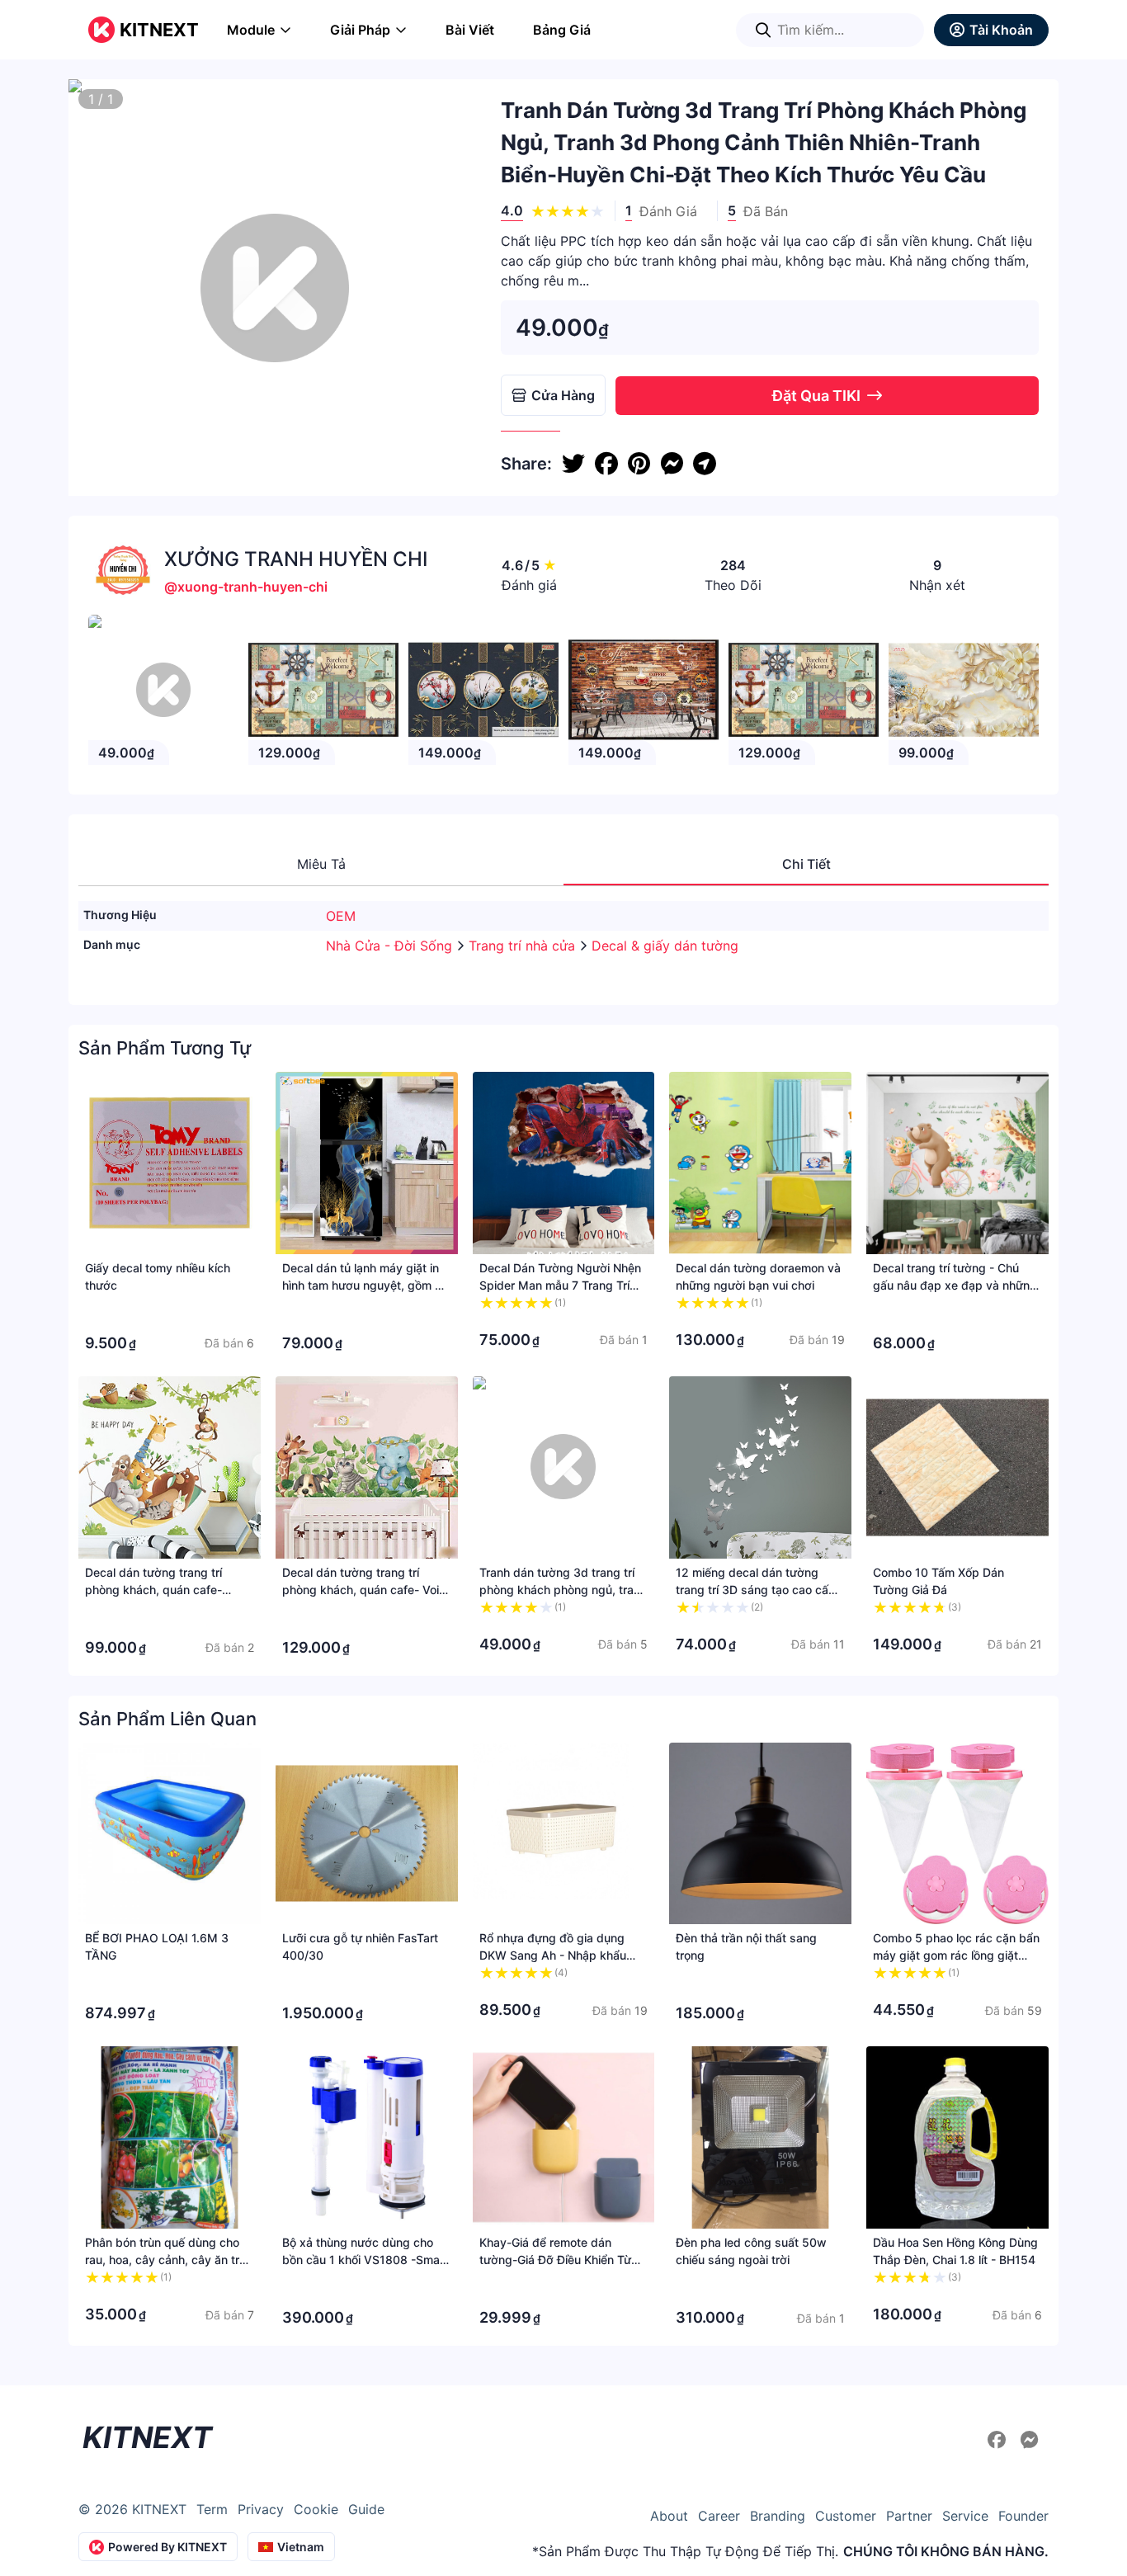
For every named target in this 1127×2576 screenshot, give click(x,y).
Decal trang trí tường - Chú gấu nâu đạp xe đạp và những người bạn (955, 1285)
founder (1023, 2516)
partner (909, 2516)
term (212, 2509)
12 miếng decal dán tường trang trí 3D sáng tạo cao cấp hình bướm (756, 1590)
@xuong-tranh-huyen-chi (246, 587)
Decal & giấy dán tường (665, 946)
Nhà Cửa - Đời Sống (391, 946)
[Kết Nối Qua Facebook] (999, 2440)
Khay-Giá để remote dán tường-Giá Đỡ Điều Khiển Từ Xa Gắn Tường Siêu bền (555, 2260)
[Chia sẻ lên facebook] (606, 464)
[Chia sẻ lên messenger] (672, 464)
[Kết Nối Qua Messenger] (1030, 2440)
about (669, 2516)
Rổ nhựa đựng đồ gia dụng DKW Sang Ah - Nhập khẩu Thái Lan (553, 1955)
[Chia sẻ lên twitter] (573, 464)
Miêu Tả (321, 864)
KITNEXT (159, 30)
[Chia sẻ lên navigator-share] (705, 464)
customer (846, 2516)
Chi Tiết (806, 864)
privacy (261, 2509)
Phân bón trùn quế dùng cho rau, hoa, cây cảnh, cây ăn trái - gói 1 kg (167, 2260)
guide (366, 2509)
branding (778, 2516)
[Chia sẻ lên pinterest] (639, 464)
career (719, 2516)
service (965, 2516)
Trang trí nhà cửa (524, 946)
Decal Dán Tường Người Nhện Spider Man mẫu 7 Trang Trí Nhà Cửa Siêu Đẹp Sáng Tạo (560, 1285)
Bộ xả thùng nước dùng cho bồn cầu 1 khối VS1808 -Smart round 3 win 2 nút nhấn (365, 2260)
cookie (316, 2509)
